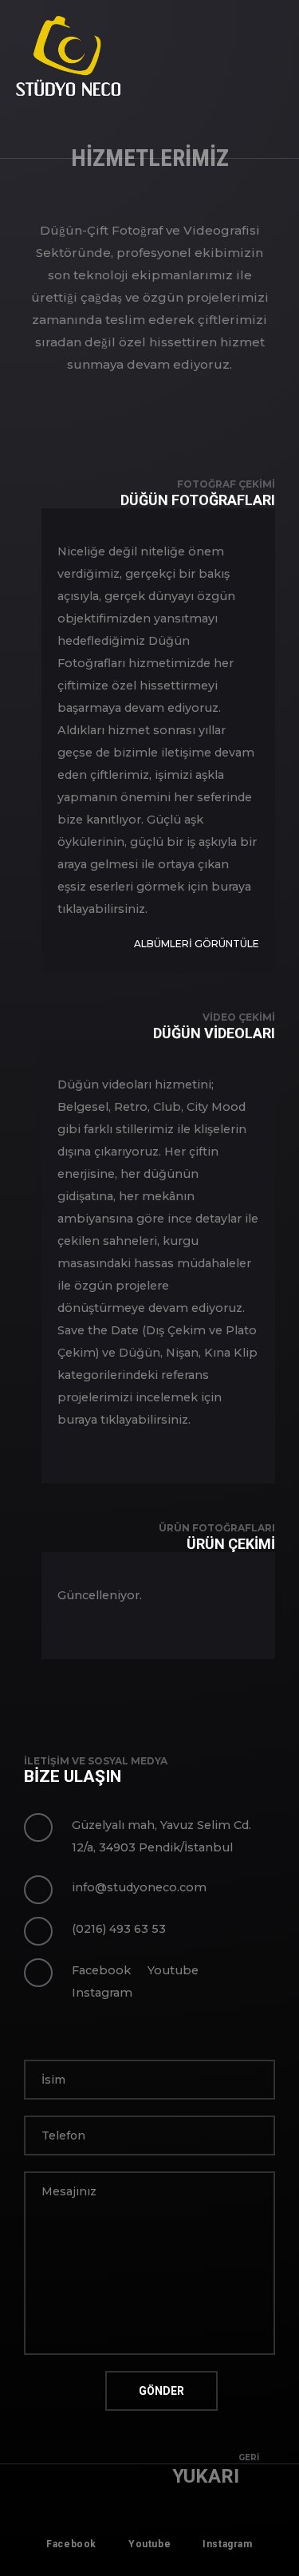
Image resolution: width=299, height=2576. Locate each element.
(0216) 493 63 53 (119, 1929)
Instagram (102, 1993)
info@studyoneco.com (139, 1887)
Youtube (173, 1970)
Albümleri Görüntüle (197, 944)
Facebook (101, 1970)
